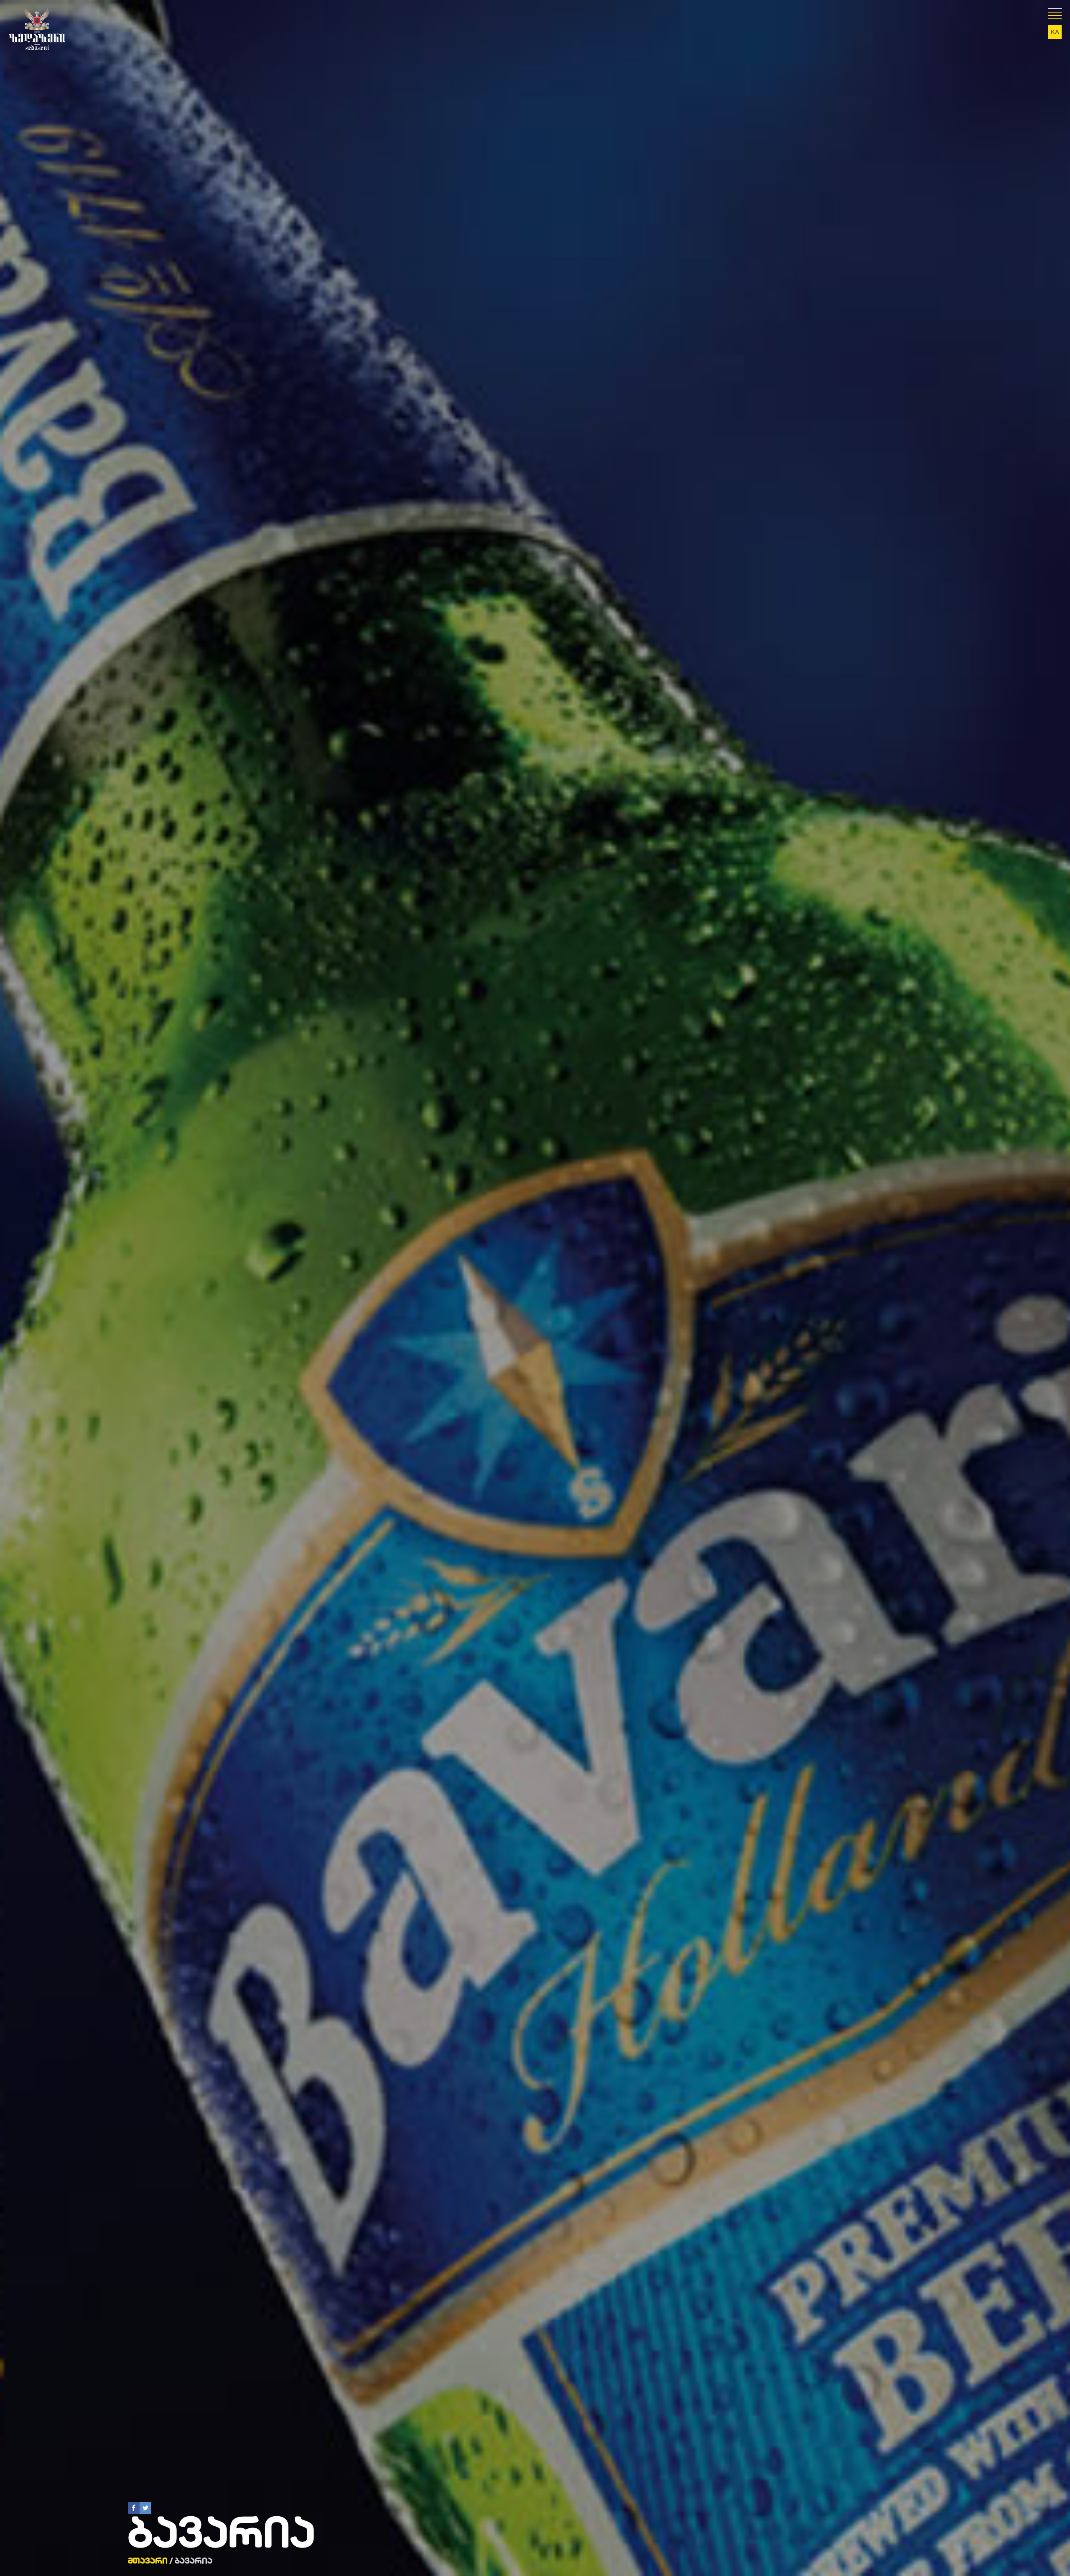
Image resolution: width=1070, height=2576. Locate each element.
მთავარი (148, 2561)
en (1055, 37)
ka (1055, 32)
